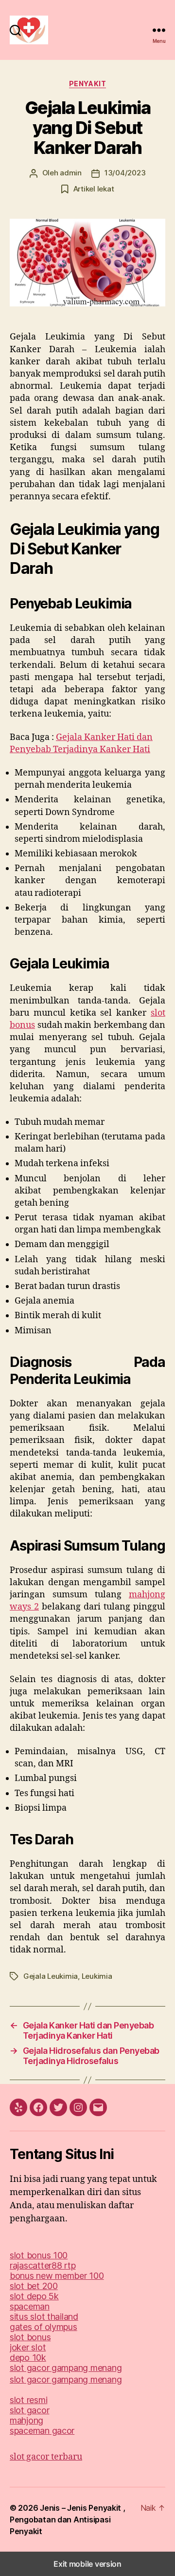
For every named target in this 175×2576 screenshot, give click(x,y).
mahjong (26, 2420)
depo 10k (28, 2358)
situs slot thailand (44, 2317)
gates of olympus (44, 2327)
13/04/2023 (125, 173)
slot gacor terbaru (46, 2457)
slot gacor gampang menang (66, 2368)
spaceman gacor (42, 2431)
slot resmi (28, 2400)
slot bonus (30, 2337)
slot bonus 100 (39, 2255)
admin (71, 173)
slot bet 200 (34, 2286)
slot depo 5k (34, 2296)
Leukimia (97, 1976)
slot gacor (29, 2410)
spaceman (30, 2306)
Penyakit (87, 84)
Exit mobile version (87, 2564)
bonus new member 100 (57, 2276)
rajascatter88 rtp (43, 2265)
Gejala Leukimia (51, 1976)
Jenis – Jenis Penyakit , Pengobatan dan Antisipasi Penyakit (68, 2519)
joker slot (28, 2347)
